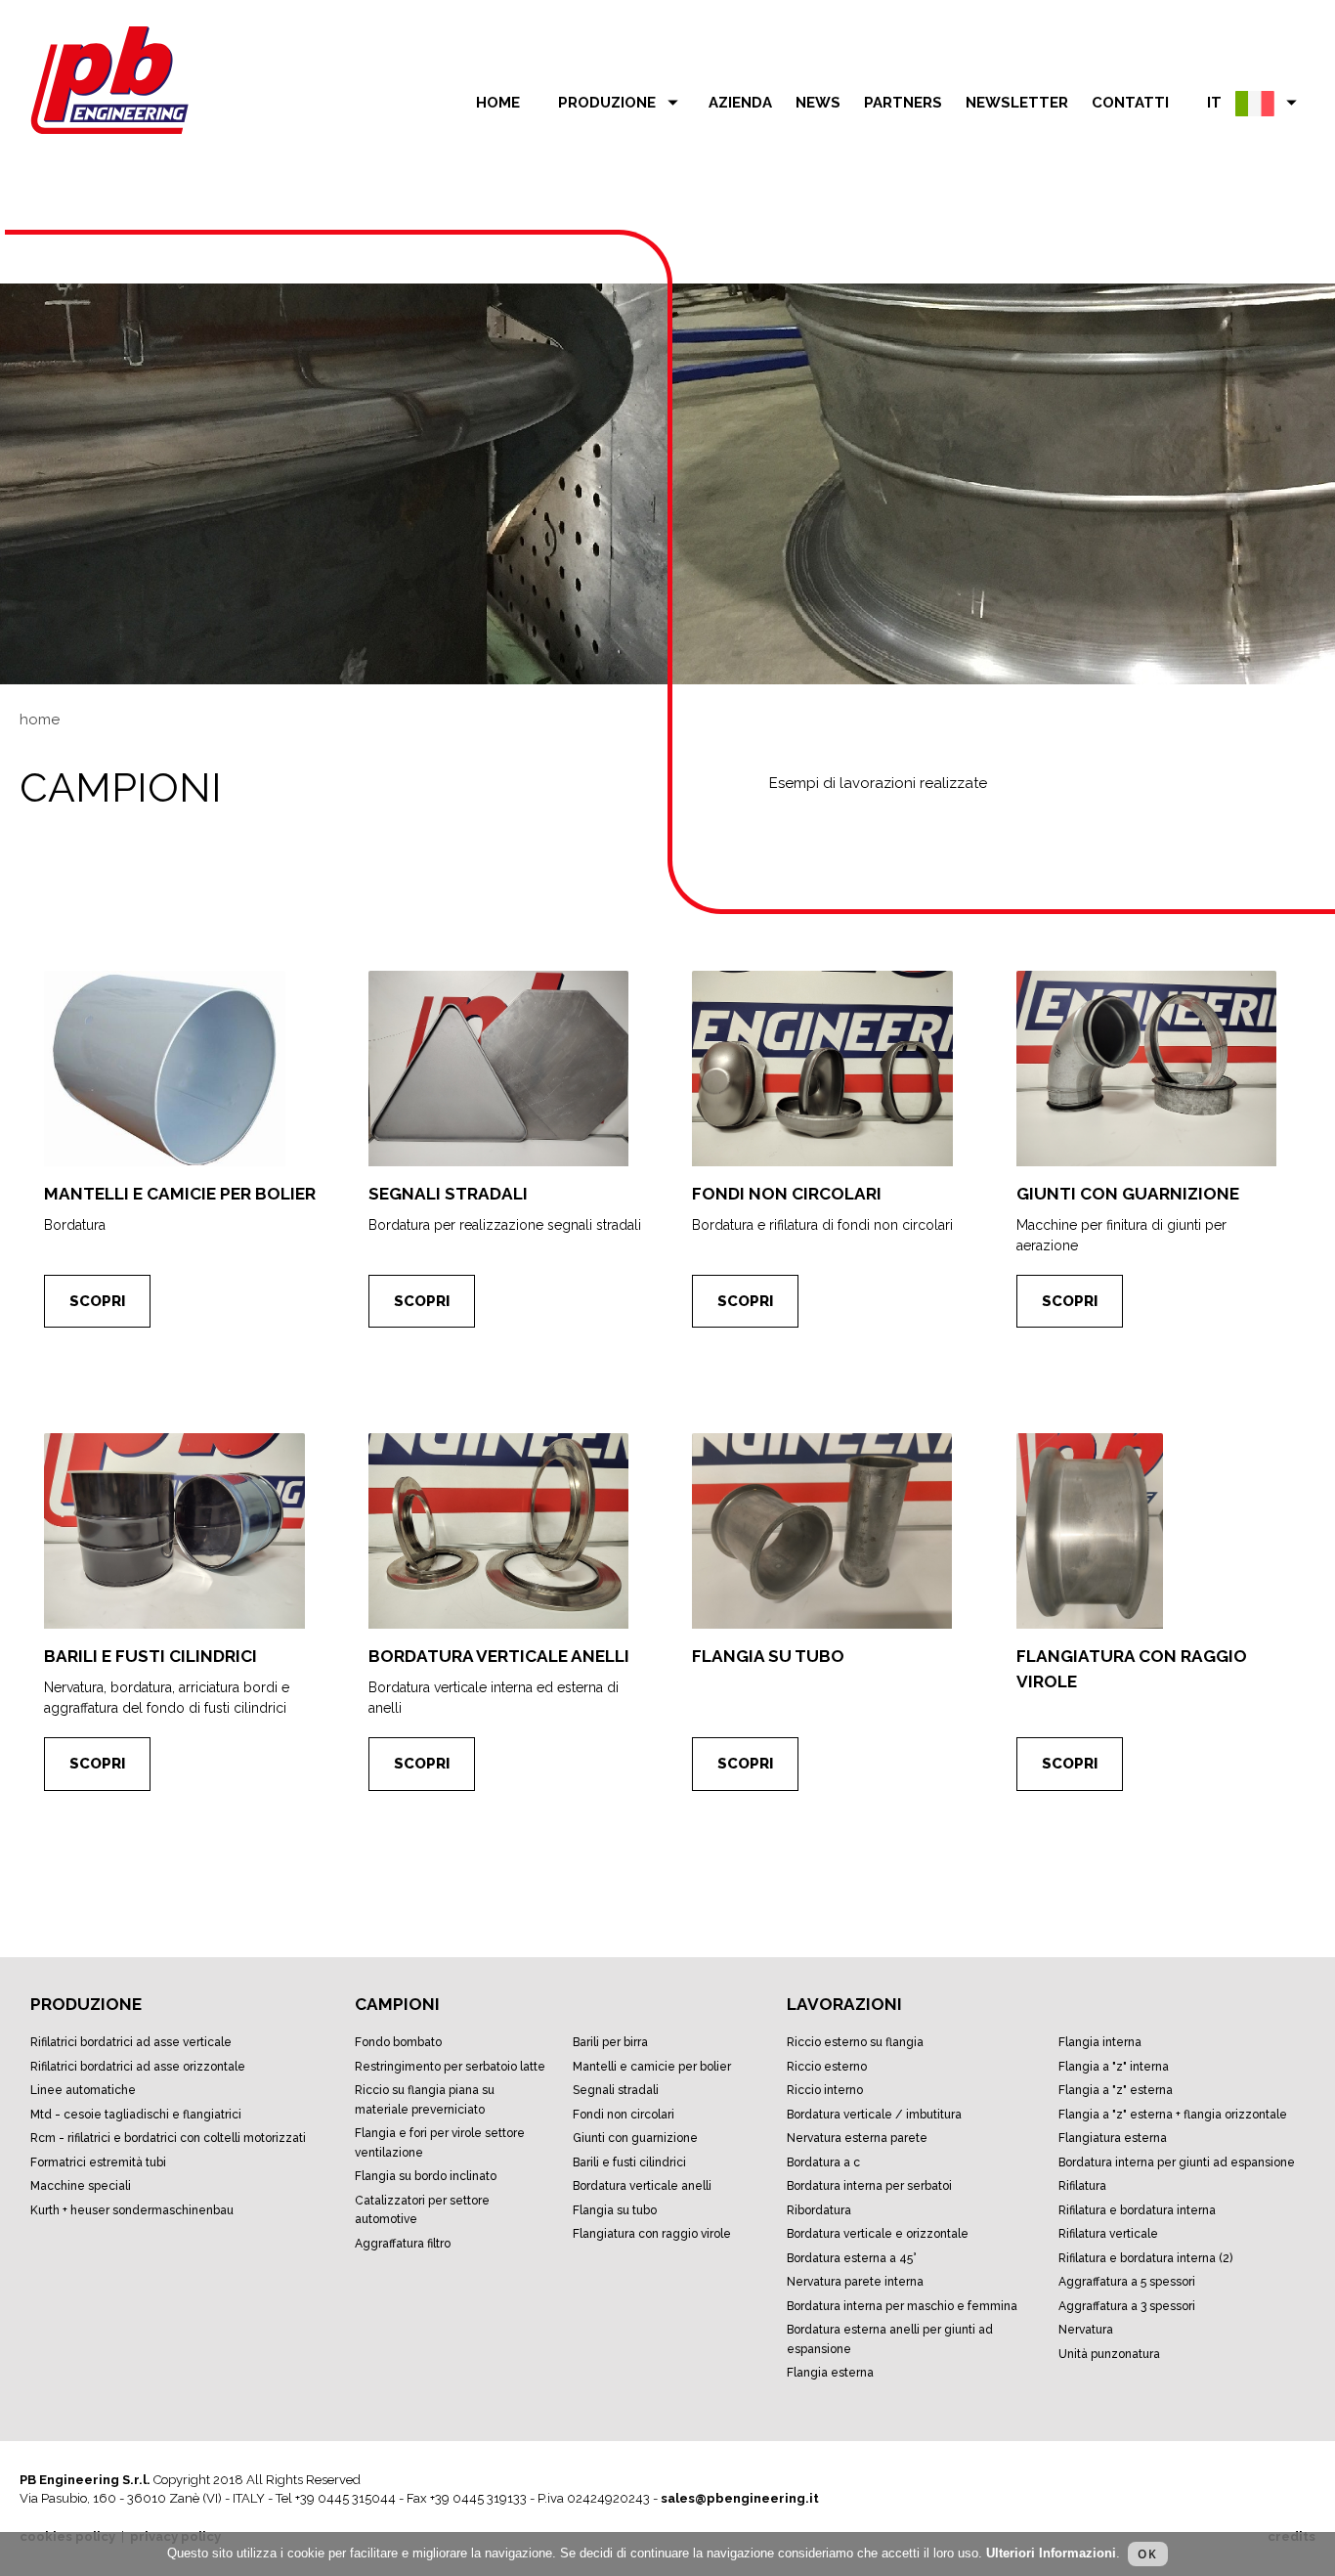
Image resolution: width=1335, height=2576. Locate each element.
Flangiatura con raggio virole (652, 2234)
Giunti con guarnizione (635, 2138)
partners (903, 103)
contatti (1130, 103)
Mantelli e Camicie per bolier (652, 2067)
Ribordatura (819, 2210)
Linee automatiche (83, 2090)
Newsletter (1017, 103)
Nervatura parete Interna (855, 2282)
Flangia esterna (830, 2373)
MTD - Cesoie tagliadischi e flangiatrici (136, 2115)
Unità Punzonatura (1109, 2354)
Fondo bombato (398, 2042)
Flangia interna (1100, 2042)
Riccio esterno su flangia (855, 2042)
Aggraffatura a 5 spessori (1127, 2282)
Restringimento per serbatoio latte (450, 2067)
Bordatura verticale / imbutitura (874, 2115)
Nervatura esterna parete (857, 2138)
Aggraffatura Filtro (403, 2244)
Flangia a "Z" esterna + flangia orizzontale (1173, 2115)
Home (498, 103)
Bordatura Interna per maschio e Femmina (902, 2306)
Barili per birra (610, 2042)
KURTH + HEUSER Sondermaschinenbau (132, 2210)
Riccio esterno (827, 2067)
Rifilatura (1082, 2186)
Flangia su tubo (615, 2210)
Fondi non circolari (624, 2115)
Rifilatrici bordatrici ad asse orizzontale (138, 2067)
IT (1255, 102)
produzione (622, 102)
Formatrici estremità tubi (98, 2162)
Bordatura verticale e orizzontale (878, 2234)
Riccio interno (825, 2090)
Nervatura (1086, 2330)
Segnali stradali (616, 2090)
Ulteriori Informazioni (1051, 2553)
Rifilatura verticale (1108, 2234)
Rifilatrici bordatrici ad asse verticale (131, 2042)
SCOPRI (97, 1301)
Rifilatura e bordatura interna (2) (1145, 2258)
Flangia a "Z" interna (1114, 2067)
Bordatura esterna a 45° (852, 2258)
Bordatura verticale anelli (642, 2186)
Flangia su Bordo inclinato (426, 2176)
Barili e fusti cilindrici (629, 2162)
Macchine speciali (81, 2186)
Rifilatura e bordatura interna (1137, 2210)
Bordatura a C (823, 2162)
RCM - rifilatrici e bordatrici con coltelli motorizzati (168, 2138)
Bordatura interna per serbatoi (869, 2186)
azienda (740, 103)
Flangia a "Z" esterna (1116, 2090)
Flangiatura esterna (1113, 2138)
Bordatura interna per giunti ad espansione (1177, 2162)
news (818, 103)
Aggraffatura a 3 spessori (1127, 2306)
